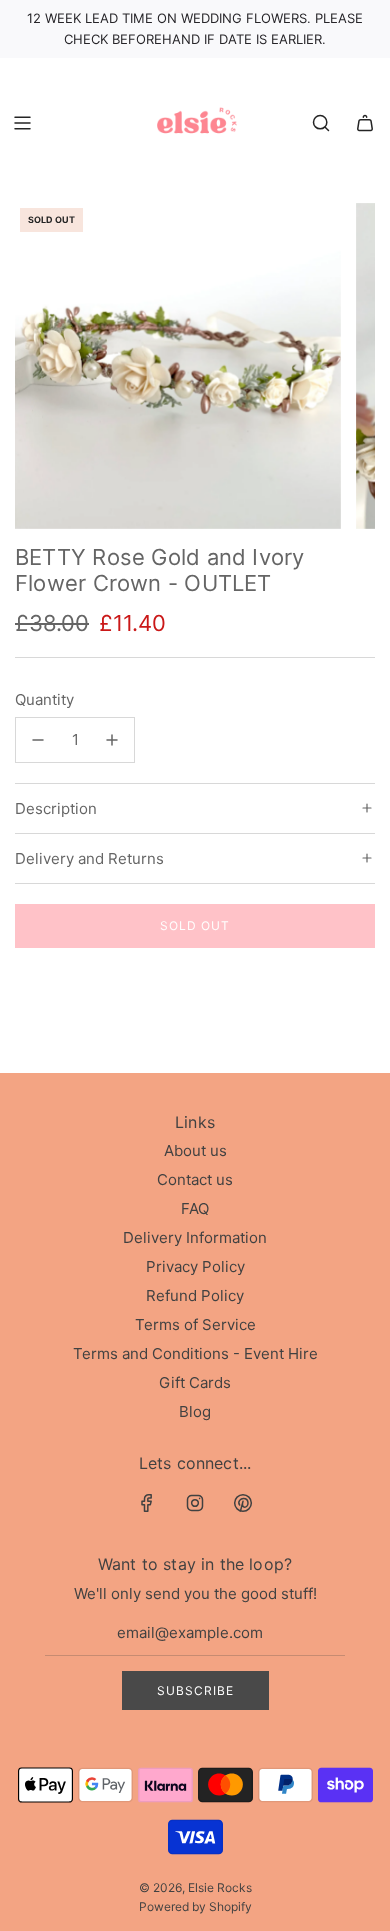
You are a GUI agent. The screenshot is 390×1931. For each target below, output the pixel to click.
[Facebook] (147, 1503)
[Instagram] (195, 1503)
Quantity (44, 699)
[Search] (321, 123)
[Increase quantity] (112, 740)
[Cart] (365, 123)
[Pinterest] (243, 1503)
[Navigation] (22, 123)
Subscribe (195, 1690)
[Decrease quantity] (38, 740)
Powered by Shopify (195, 1906)
